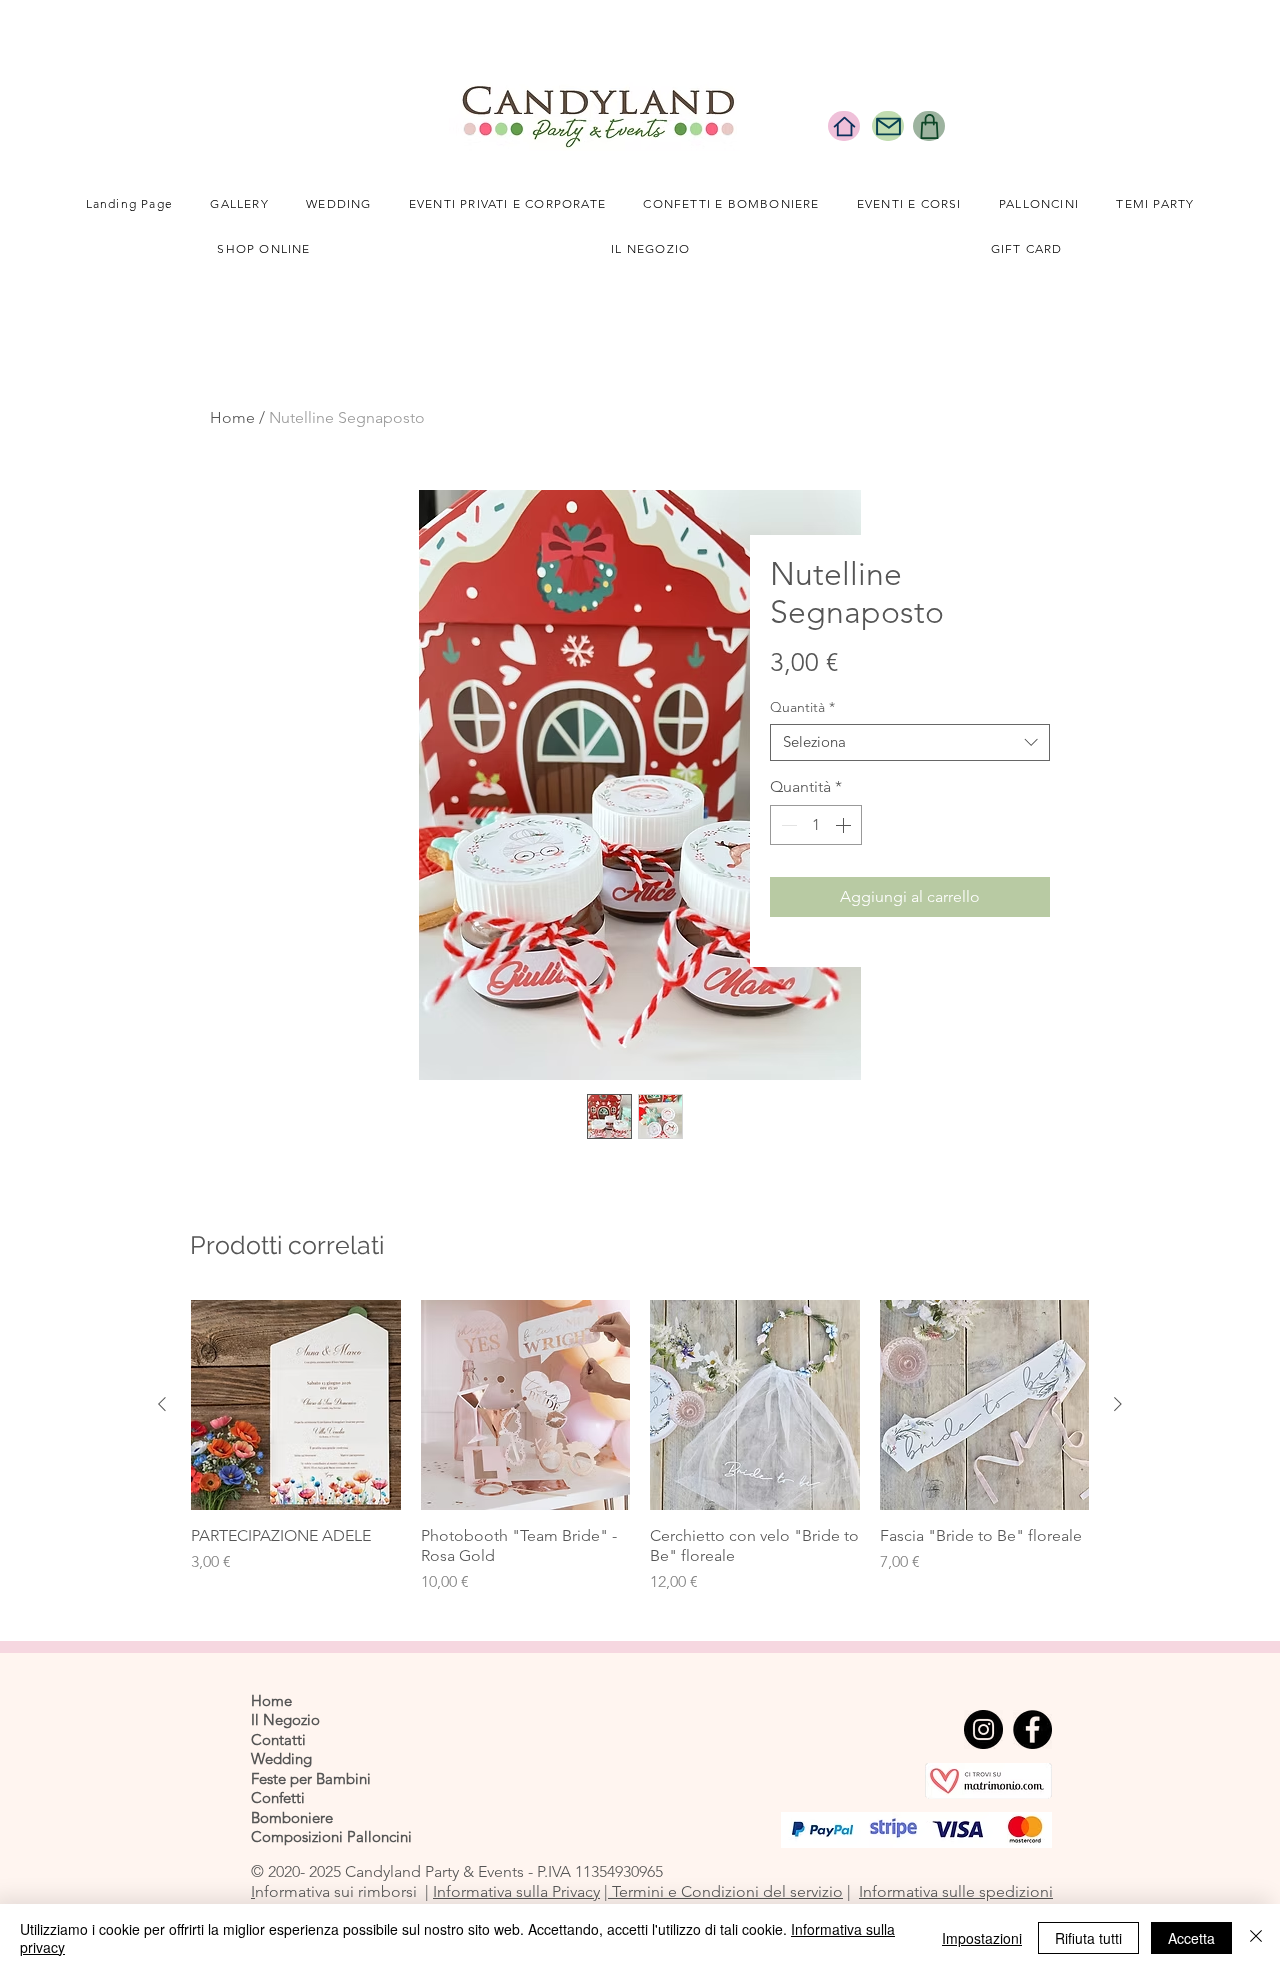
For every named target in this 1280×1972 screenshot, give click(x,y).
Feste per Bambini (311, 1778)
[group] (640, 1447)
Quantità (802, 707)
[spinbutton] (816, 825)
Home (232, 417)
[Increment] (845, 825)
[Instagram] (983, 1729)
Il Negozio (285, 1719)
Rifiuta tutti (1088, 1938)
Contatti (278, 1739)
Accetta (1191, 1938)
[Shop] (929, 126)
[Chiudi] (1256, 1938)
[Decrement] (787, 825)
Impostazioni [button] (982, 1938)
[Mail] (888, 126)
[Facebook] (1032, 1729)
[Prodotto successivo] (1118, 1404)
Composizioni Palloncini (331, 1836)
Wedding (281, 1758)
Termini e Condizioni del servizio (725, 1891)
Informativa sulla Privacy (516, 1891)
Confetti (278, 1797)
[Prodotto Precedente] (162, 1404)
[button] (338, 204)
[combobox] (910, 742)
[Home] (844, 126)
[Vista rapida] (296, 1405)
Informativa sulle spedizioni (956, 1891)
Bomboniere (292, 1817)
